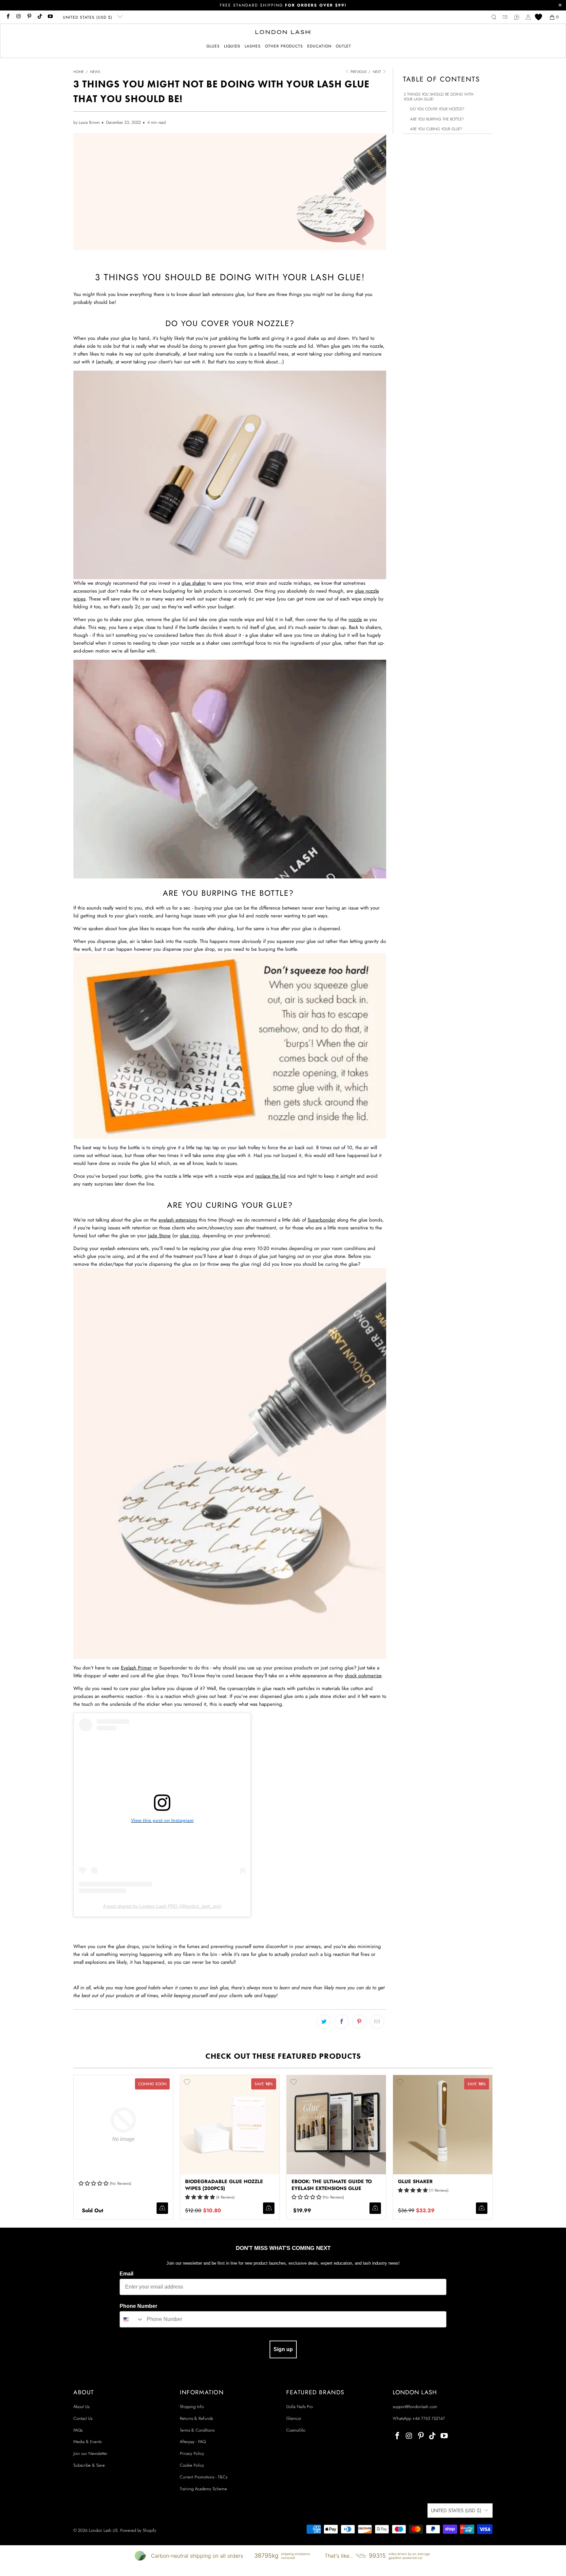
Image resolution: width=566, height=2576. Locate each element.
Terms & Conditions (197, 2430)
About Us (81, 2407)
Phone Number (138, 2306)
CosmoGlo (296, 2430)
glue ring (189, 1236)
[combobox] (132, 2319)
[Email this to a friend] (377, 2022)
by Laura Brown (86, 122)
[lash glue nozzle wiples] (230, 877)
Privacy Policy (192, 2453)
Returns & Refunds (196, 2418)
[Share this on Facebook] (342, 2022)
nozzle (355, 619)
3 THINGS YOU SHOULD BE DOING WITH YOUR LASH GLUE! (438, 97)
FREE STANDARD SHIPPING (283, 5)
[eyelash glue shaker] (230, 475)
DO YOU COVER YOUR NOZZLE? (437, 109)
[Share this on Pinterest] (359, 2022)
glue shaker (194, 583)
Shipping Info (192, 2407)
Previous (358, 72)
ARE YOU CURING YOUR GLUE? (436, 129)
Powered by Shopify (138, 2530)
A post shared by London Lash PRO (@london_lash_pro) (162, 1906)
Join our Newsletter (90, 2453)
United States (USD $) (88, 17)
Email (126, 2274)
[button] (213, 46)
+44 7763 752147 (429, 2418)
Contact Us (83, 2418)
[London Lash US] (283, 33)
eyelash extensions (178, 1220)
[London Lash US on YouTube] (50, 17)
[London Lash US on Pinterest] (29, 17)
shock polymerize (363, 1676)
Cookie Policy (192, 2465)
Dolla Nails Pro (300, 2407)
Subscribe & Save (89, 2465)
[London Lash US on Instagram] (18, 17)
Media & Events (87, 2442)
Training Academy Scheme (203, 2489)
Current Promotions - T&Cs (204, 2477)
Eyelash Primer (136, 1668)
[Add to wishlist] (187, 2082)
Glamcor (294, 2418)
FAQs (78, 2430)
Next (377, 72)
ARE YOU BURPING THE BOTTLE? (437, 119)
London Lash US (103, 2530)
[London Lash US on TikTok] (39, 17)
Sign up (283, 2349)
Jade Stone (159, 1236)
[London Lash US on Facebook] (8, 17)
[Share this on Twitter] (324, 2022)
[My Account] (528, 17)
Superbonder (321, 1220)
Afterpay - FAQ (193, 2442)
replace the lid (270, 1176)
